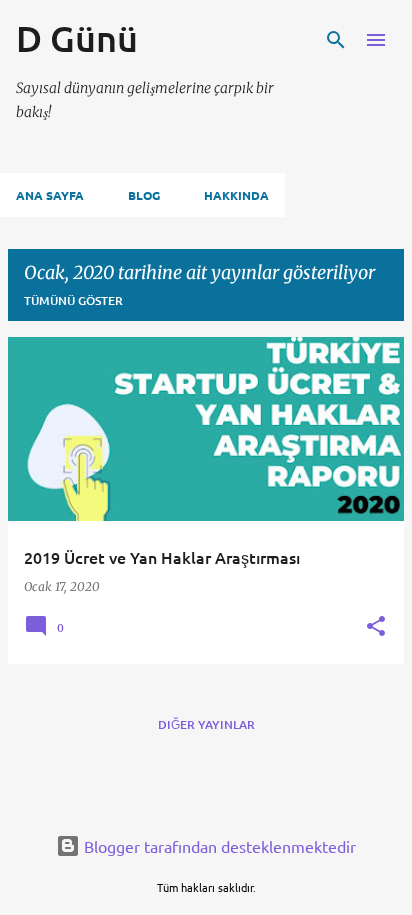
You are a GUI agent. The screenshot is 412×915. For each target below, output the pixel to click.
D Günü (77, 38)
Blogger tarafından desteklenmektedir (218, 846)
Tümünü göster (73, 300)
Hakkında (236, 195)
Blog (144, 195)
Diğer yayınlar (206, 724)
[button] (376, 627)
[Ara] (336, 40)
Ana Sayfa (50, 195)
